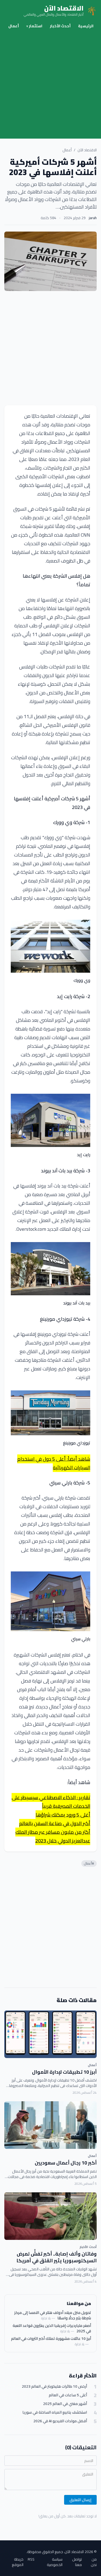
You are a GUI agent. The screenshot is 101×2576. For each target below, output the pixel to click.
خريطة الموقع (18, 2562)
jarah (93, 218)
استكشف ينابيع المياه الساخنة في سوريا (55, 2412)
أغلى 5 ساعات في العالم (68, 2395)
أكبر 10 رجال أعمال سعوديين (66, 2163)
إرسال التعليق (80, 2500)
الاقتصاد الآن (87, 150)
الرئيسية (86, 26)
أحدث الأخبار (60, 26)
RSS (31, 2560)
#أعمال (89, 1863)
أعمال (14, 26)
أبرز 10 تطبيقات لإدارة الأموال (64, 2072)
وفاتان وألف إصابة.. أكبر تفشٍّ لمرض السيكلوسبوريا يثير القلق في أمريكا (57, 2257)
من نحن (94, 2562)
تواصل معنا (77, 2562)
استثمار (34, 26)
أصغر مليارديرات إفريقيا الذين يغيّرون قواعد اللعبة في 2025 (52, 2328)
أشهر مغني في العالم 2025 (65, 2404)
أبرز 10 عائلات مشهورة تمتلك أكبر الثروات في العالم (51, 2339)
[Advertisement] (50, 85)
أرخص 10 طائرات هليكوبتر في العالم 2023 (54, 2386)
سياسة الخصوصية (55, 2562)
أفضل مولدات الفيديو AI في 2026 (60, 2421)
